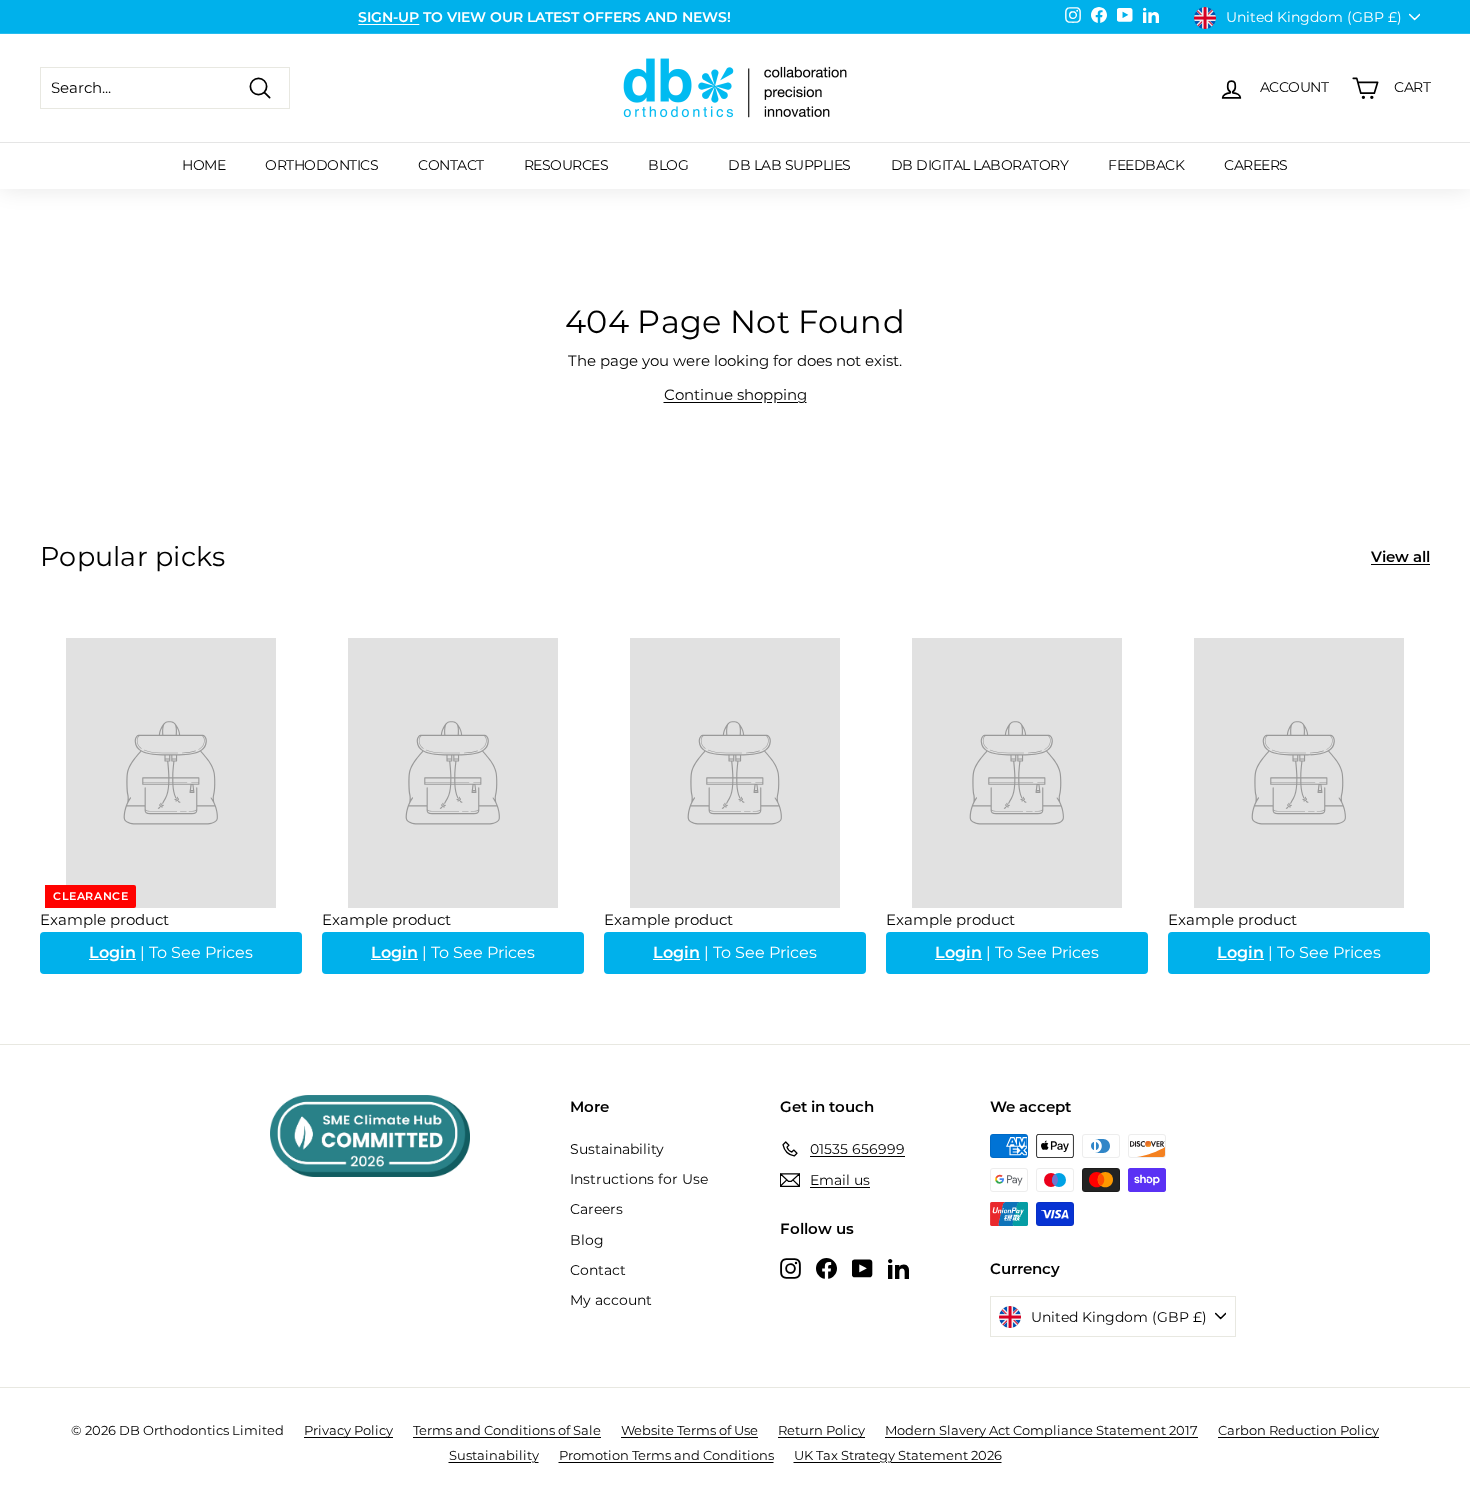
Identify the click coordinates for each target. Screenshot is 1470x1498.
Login (112, 952)
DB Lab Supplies (789, 165)
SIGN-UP (388, 17)
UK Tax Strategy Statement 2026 (898, 1455)
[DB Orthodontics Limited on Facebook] (826, 1267)
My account (611, 1300)
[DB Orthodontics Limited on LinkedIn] (898, 1267)
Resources (566, 165)
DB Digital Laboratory (980, 165)
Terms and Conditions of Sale (507, 1430)
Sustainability (617, 1149)
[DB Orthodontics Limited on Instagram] (790, 1267)
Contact (451, 165)
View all (1400, 556)
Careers (1256, 165)
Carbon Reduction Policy (1298, 1430)
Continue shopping (735, 394)
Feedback (1146, 165)
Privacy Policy (348, 1430)
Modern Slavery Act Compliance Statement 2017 (1041, 1430)
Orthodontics (321, 165)
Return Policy (821, 1430)
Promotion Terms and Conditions (666, 1455)
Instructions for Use (639, 1179)
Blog (668, 165)
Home (203, 165)
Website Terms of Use (689, 1430)
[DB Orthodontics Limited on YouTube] (862, 1267)
